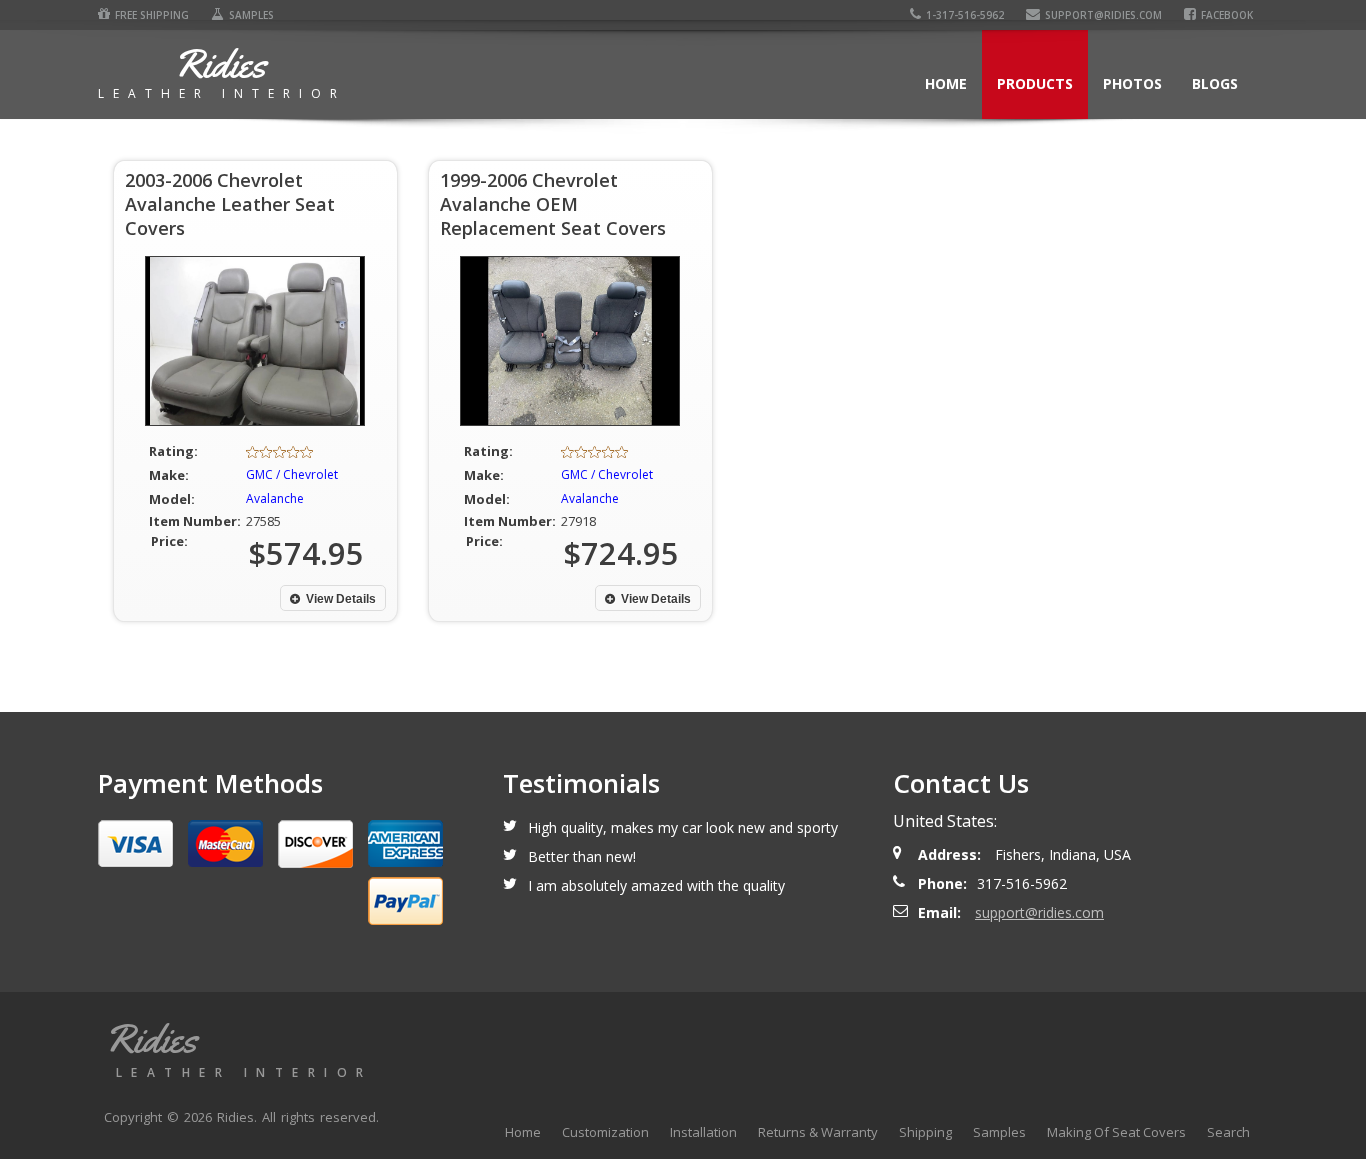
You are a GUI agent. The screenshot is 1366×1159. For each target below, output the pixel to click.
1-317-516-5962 (965, 15)
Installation (703, 1132)
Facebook (1227, 15)
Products (1035, 83)
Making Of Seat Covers (1116, 1132)
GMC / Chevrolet (292, 474)
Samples (251, 15)
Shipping (925, 1132)
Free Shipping (152, 15)
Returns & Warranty (818, 1132)
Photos (1132, 83)
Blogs (1215, 83)
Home (946, 83)
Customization (605, 1132)
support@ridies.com (1103, 15)
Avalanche (275, 498)
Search (1228, 1132)
